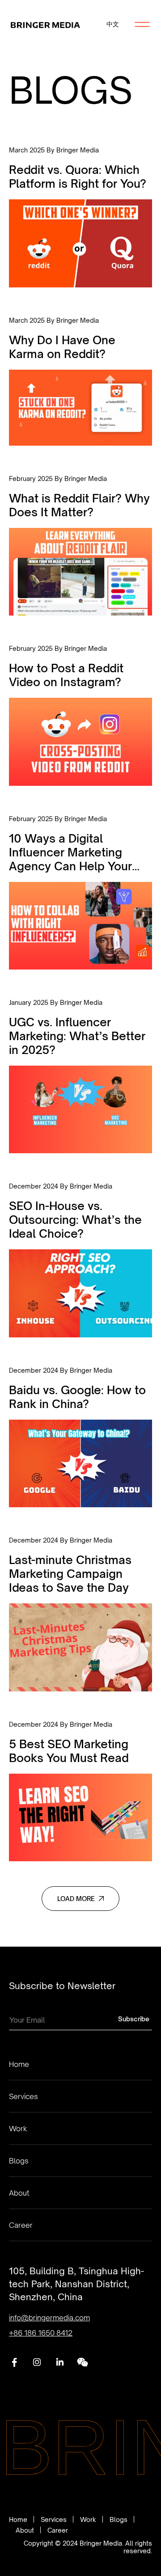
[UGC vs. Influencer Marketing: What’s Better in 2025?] (80, 1076)
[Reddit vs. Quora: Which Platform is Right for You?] (80, 217)
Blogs (19, 2161)
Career (21, 2225)
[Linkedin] (60, 2361)
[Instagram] (37, 2361)
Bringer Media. (102, 2543)
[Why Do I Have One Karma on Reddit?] (80, 381)
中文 (113, 24)
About (19, 2193)
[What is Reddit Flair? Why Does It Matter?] (80, 545)
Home (19, 2064)
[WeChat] (83, 2361)
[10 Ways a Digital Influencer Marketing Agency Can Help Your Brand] (80, 892)
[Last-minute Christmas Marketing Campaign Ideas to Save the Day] (80, 1614)
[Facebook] (14, 2361)
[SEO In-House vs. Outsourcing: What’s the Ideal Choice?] (80, 1260)
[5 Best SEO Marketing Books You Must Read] (80, 1791)
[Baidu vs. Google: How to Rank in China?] (80, 1437)
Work (18, 2129)
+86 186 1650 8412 (41, 2333)
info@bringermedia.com (49, 2318)
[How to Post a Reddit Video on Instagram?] (80, 715)
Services (23, 2096)
